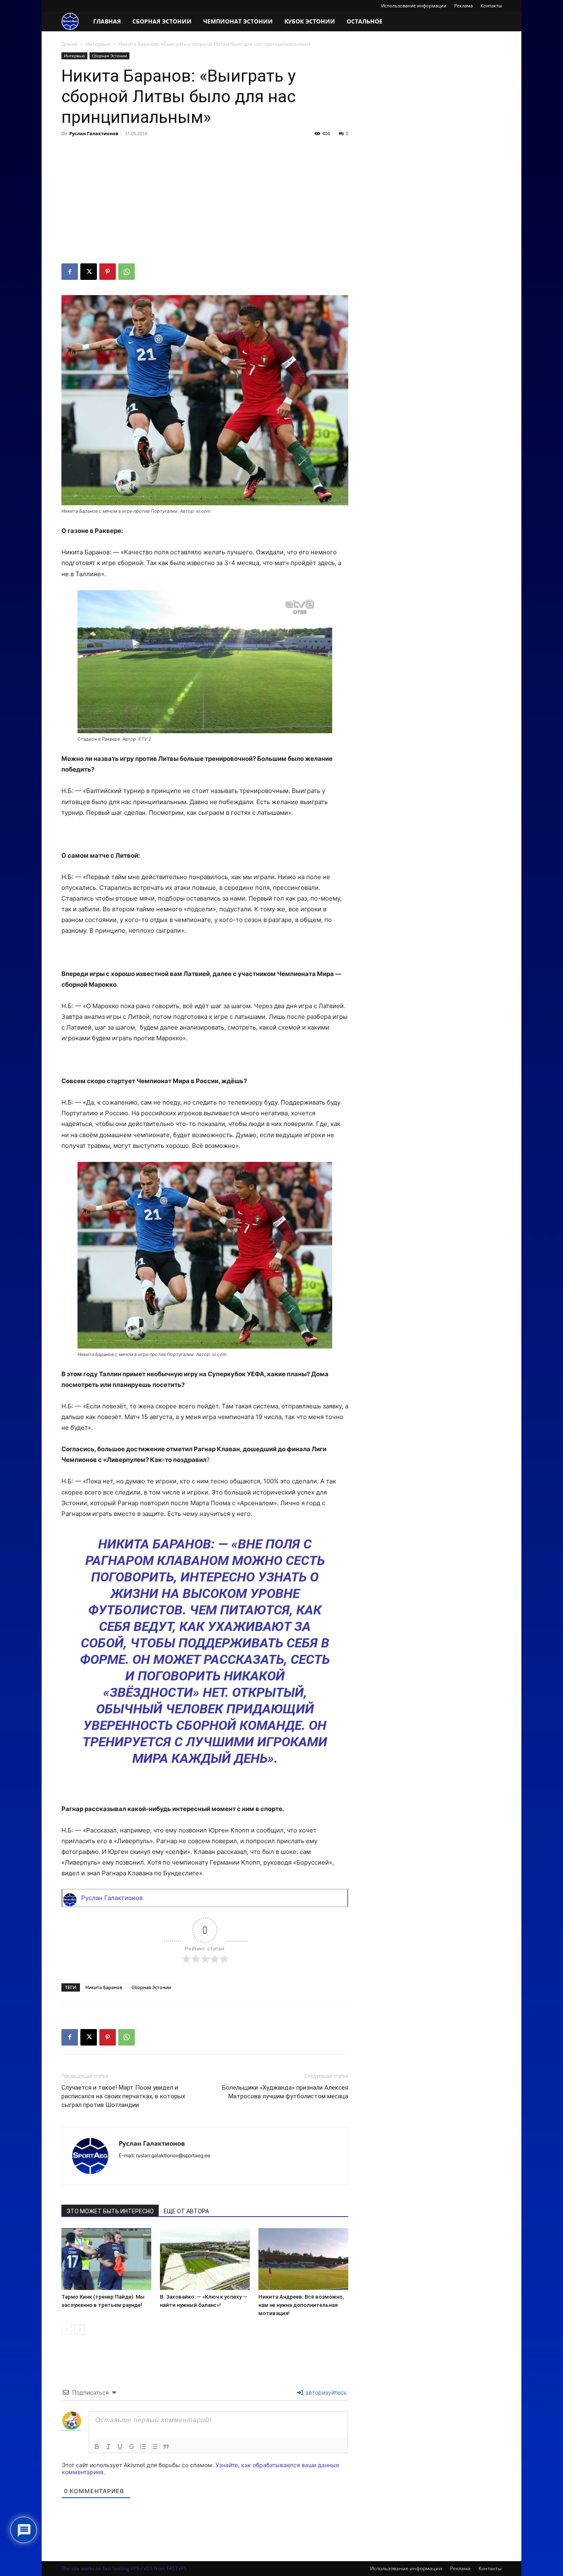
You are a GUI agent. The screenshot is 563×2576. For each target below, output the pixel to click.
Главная (107, 21)
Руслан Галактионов (94, 133)
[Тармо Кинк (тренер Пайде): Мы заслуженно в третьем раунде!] (106, 2259)
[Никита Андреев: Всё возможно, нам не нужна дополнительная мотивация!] (303, 2259)
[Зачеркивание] (131, 2447)
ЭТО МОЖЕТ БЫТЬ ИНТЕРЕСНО (110, 2211)
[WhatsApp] (127, 272)
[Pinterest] (108, 272)
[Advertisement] (205, 202)
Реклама (463, 6)
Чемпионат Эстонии (238, 21)
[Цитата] (166, 2447)
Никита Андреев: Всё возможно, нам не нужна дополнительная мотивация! (301, 2305)
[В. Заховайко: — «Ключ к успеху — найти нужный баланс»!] (205, 2259)
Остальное (365, 21)
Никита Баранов (104, 1987)
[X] (89, 272)
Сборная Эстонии (162, 21)
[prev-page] (67, 2330)
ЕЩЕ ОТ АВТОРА (186, 2211)
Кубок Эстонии (310, 21)
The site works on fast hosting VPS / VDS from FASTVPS (124, 2568)
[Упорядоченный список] (143, 2447)
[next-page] (80, 2330)
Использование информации (414, 6)
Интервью (98, 44)
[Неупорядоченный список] (155, 2447)
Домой (69, 44)
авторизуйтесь (325, 2392)
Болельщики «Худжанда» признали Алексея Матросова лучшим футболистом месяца (285, 2092)
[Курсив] (108, 2447)
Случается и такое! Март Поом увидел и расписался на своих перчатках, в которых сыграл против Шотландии (123, 2096)
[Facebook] (70, 272)
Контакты (491, 6)
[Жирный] (97, 2447)
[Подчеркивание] (120, 2447)
